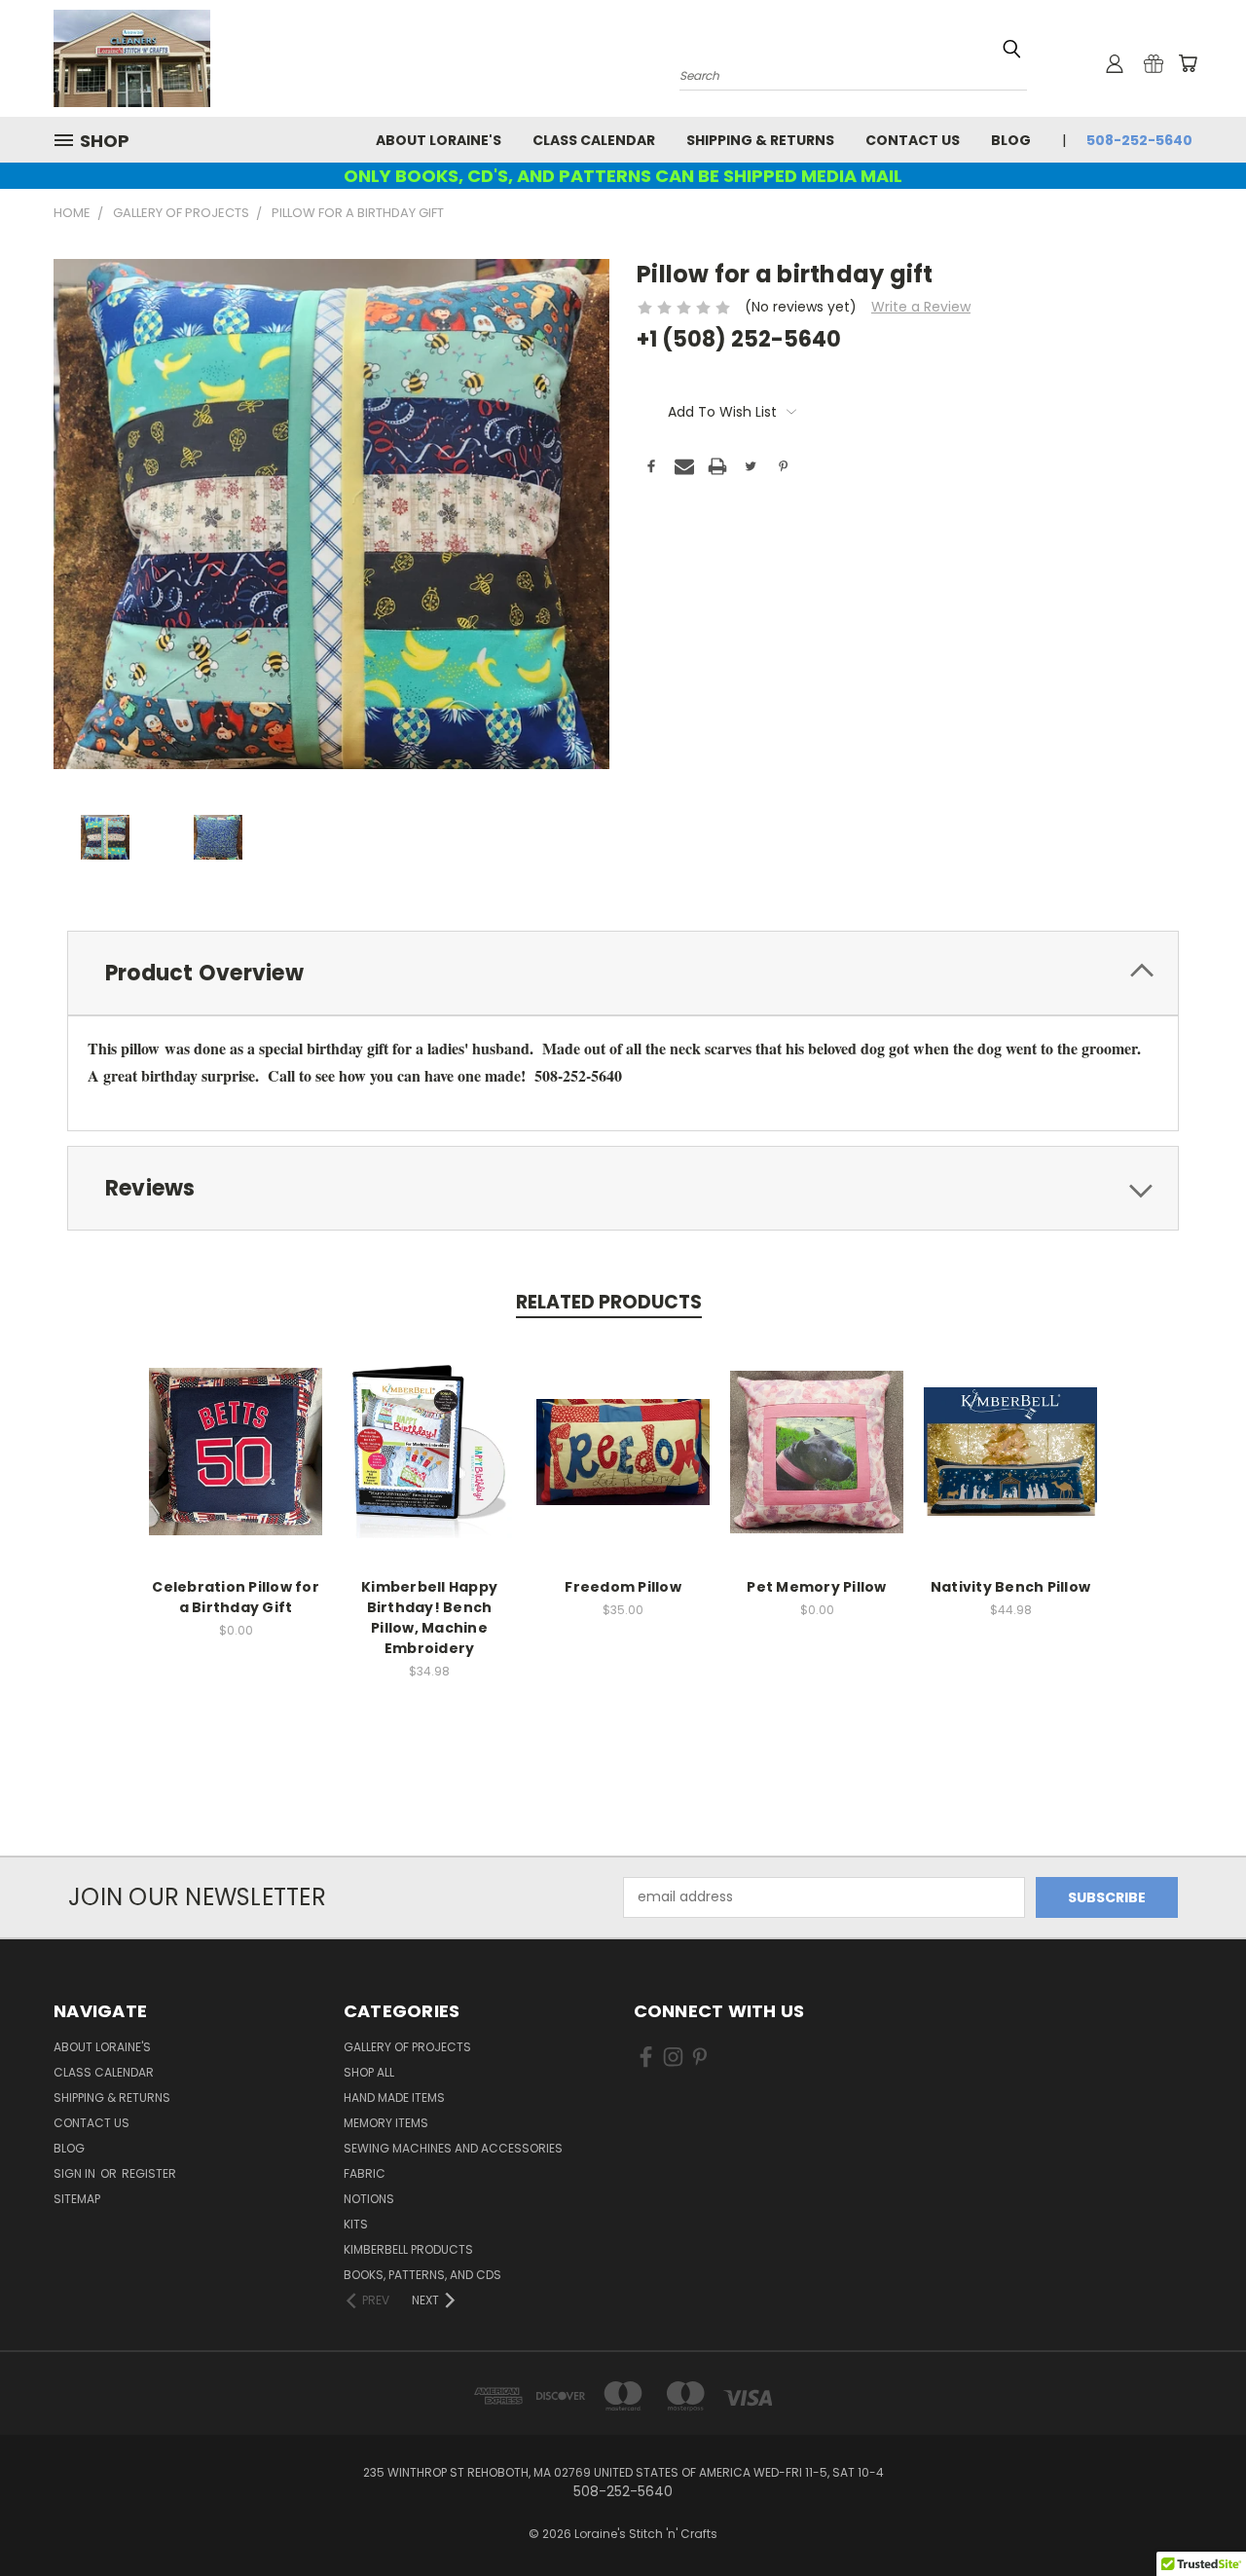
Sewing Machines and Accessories (453, 2148)
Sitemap (77, 2199)
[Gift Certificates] (1154, 63)
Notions (369, 2199)
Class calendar (594, 140)
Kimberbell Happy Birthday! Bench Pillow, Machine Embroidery (429, 1618)
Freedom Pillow (623, 1587)
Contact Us (913, 140)
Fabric (365, 2173)
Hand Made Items (394, 2098)
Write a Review (921, 307)
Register (149, 2173)
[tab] (623, 973)
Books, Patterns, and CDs (422, 2275)
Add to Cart (236, 1467)
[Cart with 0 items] (1188, 63)
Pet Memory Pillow (816, 1587)
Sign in (76, 2173)
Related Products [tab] (609, 1302)
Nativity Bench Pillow (1010, 1587)
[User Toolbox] (1115, 63)
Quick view (236, 1431)
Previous (1195, 2515)
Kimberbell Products (408, 2249)
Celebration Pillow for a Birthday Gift (236, 1597)
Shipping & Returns (760, 140)
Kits (356, 2224)
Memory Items (386, 2123)
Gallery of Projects (407, 2047)
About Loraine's (439, 140)
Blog (1011, 140)
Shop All (369, 2072)
